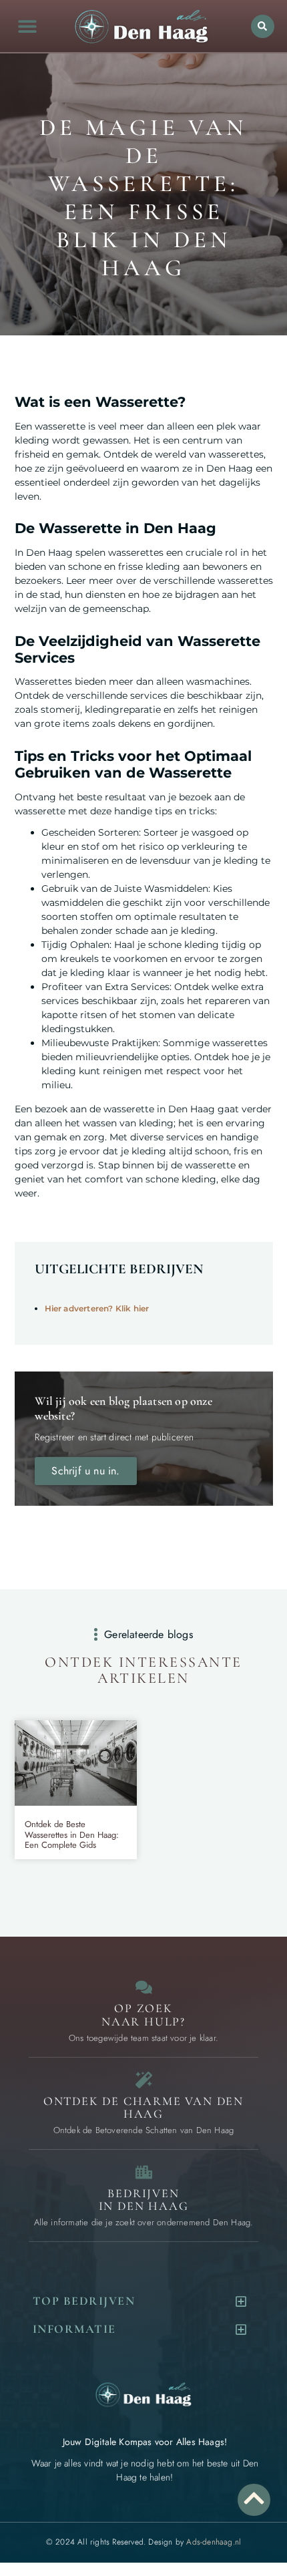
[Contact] (144, 1987)
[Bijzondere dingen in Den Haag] (144, 2080)
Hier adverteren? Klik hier (97, 1308)
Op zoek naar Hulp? (143, 2015)
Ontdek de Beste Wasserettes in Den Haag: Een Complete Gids (72, 1834)
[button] (27, 26)
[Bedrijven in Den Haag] (144, 2172)
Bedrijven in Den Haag (144, 2200)
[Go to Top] (254, 2498)
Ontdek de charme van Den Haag (143, 2108)
